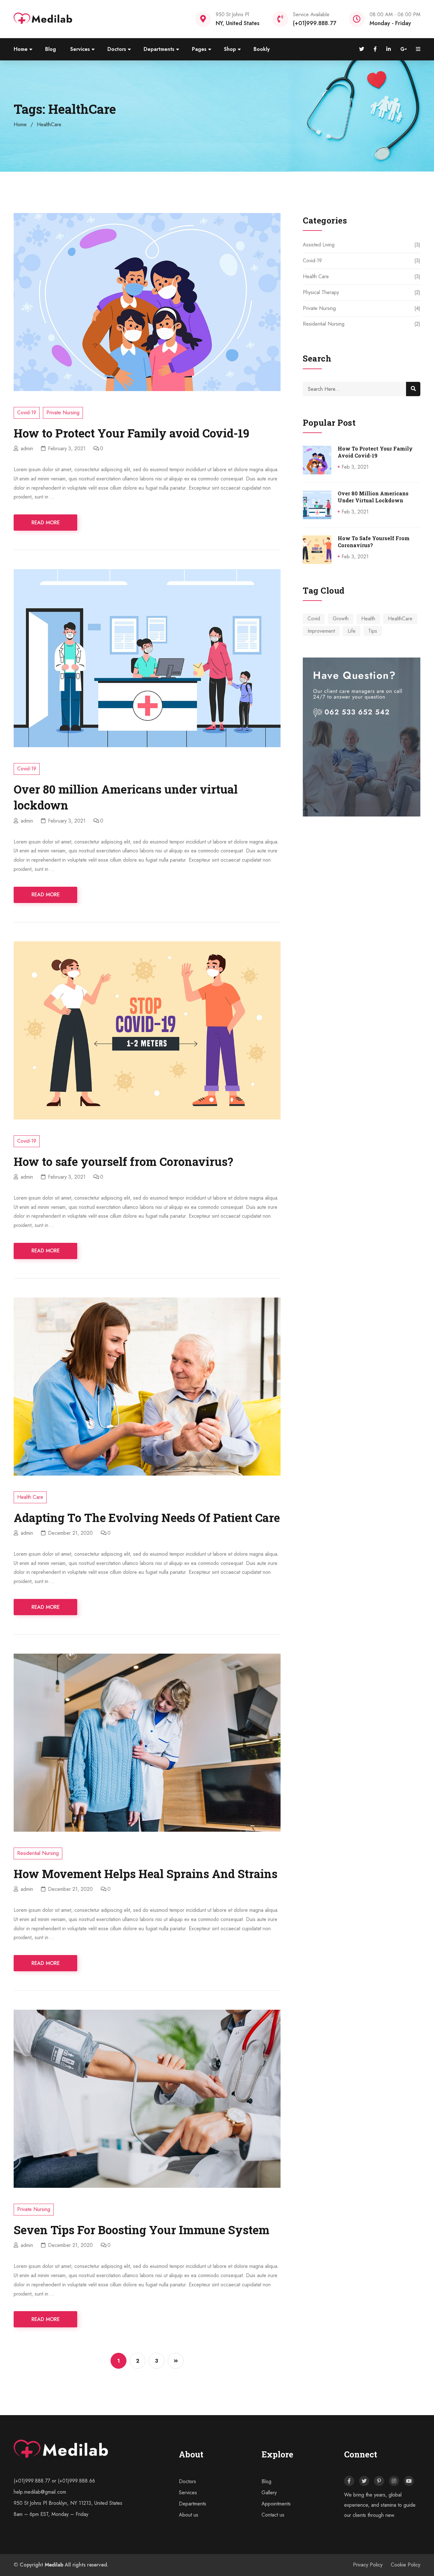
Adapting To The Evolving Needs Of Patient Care (147, 1518)
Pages (199, 49)
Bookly (262, 49)
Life (352, 631)
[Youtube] (409, 2481)
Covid (314, 619)
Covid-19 (27, 413)
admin (27, 448)
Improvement (321, 631)
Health (368, 619)
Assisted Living (319, 245)
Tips (373, 631)
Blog (51, 49)
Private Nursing (63, 413)
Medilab (54, 2565)
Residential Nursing (38, 1853)
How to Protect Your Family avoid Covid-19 (132, 433)
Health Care (30, 1497)
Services (80, 49)
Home (21, 49)
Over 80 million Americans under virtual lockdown (373, 497)
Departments (159, 49)
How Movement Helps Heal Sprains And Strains (146, 1874)
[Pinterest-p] (379, 2481)
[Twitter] (364, 2481)
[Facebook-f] (349, 2481)
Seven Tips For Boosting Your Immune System (142, 2230)
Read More (46, 523)
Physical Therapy (321, 292)
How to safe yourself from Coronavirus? (123, 1161)
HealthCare (400, 619)
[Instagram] (394, 2481)
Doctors (117, 49)
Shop (230, 49)
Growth (341, 619)
